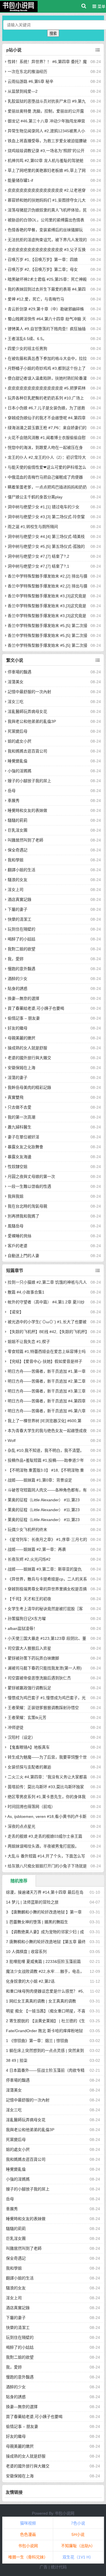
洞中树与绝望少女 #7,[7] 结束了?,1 (38, 566)
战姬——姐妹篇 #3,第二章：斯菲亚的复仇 (45, 1569)
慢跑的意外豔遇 (21, 969)
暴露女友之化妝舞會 (25, 1147)
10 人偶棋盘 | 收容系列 (26, 1952)
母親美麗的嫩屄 (21, 1038)
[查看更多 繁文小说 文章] (98, 660)
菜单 (101, 7)
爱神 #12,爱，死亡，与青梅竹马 (36, 299)
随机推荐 (19, 1881)
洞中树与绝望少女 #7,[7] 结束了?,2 (38, 556)
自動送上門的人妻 (23, 1256)
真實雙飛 (16, 1097)
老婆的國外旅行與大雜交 (29, 1058)
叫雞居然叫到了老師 (25, 840)
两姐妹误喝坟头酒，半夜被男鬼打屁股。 (43, 1846)
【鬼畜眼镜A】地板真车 (29, 1747)
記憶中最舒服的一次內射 (29, 692)
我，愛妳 (16, 959)
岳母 (12, 791)
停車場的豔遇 (20, 672)
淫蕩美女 (16, 682)
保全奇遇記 (18, 850)
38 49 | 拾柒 (17, 2060)
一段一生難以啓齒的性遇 (29, 1186)
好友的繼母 (18, 1028)
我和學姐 (16, 860)
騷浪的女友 (18, 880)
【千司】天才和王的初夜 (29, 1599)
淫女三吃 (16, 702)
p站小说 (14, 50)
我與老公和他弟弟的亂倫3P (32, 721)
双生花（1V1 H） (78, 2557)
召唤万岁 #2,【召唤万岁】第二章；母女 (43, 269)
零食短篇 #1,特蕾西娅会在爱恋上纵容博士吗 (47, 1351)
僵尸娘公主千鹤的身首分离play (35, 497)
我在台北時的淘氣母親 (27, 1206)
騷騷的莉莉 (18, 820)
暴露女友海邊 (20, 1157)
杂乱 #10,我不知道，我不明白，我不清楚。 (46, 1450)
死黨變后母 (18, 731)
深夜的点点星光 (21, 1826)
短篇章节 (15, 1270)
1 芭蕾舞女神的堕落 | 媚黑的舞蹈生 (37, 1922)
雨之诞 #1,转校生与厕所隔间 (33, 527)
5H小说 (78, 2534)
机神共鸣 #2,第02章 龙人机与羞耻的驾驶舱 (46, 161)
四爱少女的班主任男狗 (27, 349)
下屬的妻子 (18, 909)
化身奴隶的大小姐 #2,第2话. (31, 1981)
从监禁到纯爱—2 (23, 91)
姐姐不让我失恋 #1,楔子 (29, 1342)
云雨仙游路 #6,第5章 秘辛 (31, 81)
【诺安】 (16, 1312)
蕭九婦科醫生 (20, 1127)
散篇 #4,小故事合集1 (26, 1292)
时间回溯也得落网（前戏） (31, 1807)
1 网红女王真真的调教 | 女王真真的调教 (41, 2001)
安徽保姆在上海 (21, 1068)
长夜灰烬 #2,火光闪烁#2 (29, 1559)
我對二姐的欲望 (21, 949)
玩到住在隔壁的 (21, 929)
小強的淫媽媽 (20, 771)
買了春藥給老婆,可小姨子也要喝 (36, 1008)
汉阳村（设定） (21, 1737)
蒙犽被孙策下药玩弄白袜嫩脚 (33, 1658)
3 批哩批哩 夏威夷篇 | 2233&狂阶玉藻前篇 (43, 1961)
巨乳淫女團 (18, 830)
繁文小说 (15, 660)
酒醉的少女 (18, 979)
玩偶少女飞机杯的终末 (27, 1530)
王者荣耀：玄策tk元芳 (27, 1718)
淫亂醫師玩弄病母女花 (27, 711)
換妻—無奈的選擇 (23, 998)
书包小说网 (64, 2513)
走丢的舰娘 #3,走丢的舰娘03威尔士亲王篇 (45, 1836)
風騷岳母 (16, 1226)
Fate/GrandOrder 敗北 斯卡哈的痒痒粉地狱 (44, 2031)
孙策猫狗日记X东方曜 (27, 1619)
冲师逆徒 (16, 1727)
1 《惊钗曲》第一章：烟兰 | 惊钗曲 (37, 2041)
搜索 (53, 33)
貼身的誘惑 (18, 989)
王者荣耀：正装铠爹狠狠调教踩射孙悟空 (43, 1708)
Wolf (12, 1441)
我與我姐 (16, 1196)
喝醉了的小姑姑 (21, 939)
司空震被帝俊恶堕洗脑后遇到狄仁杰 (39, 1678)
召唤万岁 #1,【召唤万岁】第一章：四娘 (43, 259)
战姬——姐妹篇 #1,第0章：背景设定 (40, 1480)
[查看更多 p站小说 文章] (98, 50)
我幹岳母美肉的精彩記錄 (29, 1087)
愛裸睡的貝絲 (20, 1236)
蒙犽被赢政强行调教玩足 (29, 1688)
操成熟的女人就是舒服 (27, 1048)
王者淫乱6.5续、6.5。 (27, 339)
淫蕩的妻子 (18, 1078)
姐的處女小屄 (20, 741)
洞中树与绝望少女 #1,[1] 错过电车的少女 (44, 507)
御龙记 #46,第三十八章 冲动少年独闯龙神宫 (46, 121)
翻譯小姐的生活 (21, 870)
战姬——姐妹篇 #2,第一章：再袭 (37, 1549)
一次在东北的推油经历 (27, 72)
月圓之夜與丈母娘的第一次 (31, 1176)
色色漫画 (28, 2534)
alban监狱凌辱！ (22, 1628)
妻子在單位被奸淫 (23, 1137)
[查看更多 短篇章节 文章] (98, 1271)
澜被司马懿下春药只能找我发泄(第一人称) (45, 1668)
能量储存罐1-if (20, 180)
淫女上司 (16, 890)
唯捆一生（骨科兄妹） (28, 2557)
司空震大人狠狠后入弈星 (29, 1648)
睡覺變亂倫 (18, 761)
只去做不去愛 (20, 1107)
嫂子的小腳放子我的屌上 (29, 781)
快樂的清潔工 (20, 919)
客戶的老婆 (18, 1246)
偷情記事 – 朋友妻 (24, 1018)
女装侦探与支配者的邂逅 (29, 1767)
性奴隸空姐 (18, 1167)
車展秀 (14, 801)
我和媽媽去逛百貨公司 (27, 751)
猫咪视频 (28, 2523)
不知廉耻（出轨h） (78, 2546)
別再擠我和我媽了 (23, 1216)
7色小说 (78, 2523)
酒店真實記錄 (20, 899)
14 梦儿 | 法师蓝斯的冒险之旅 (32, 1902)
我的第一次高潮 (21, 1117)
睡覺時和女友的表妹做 (27, 810)
